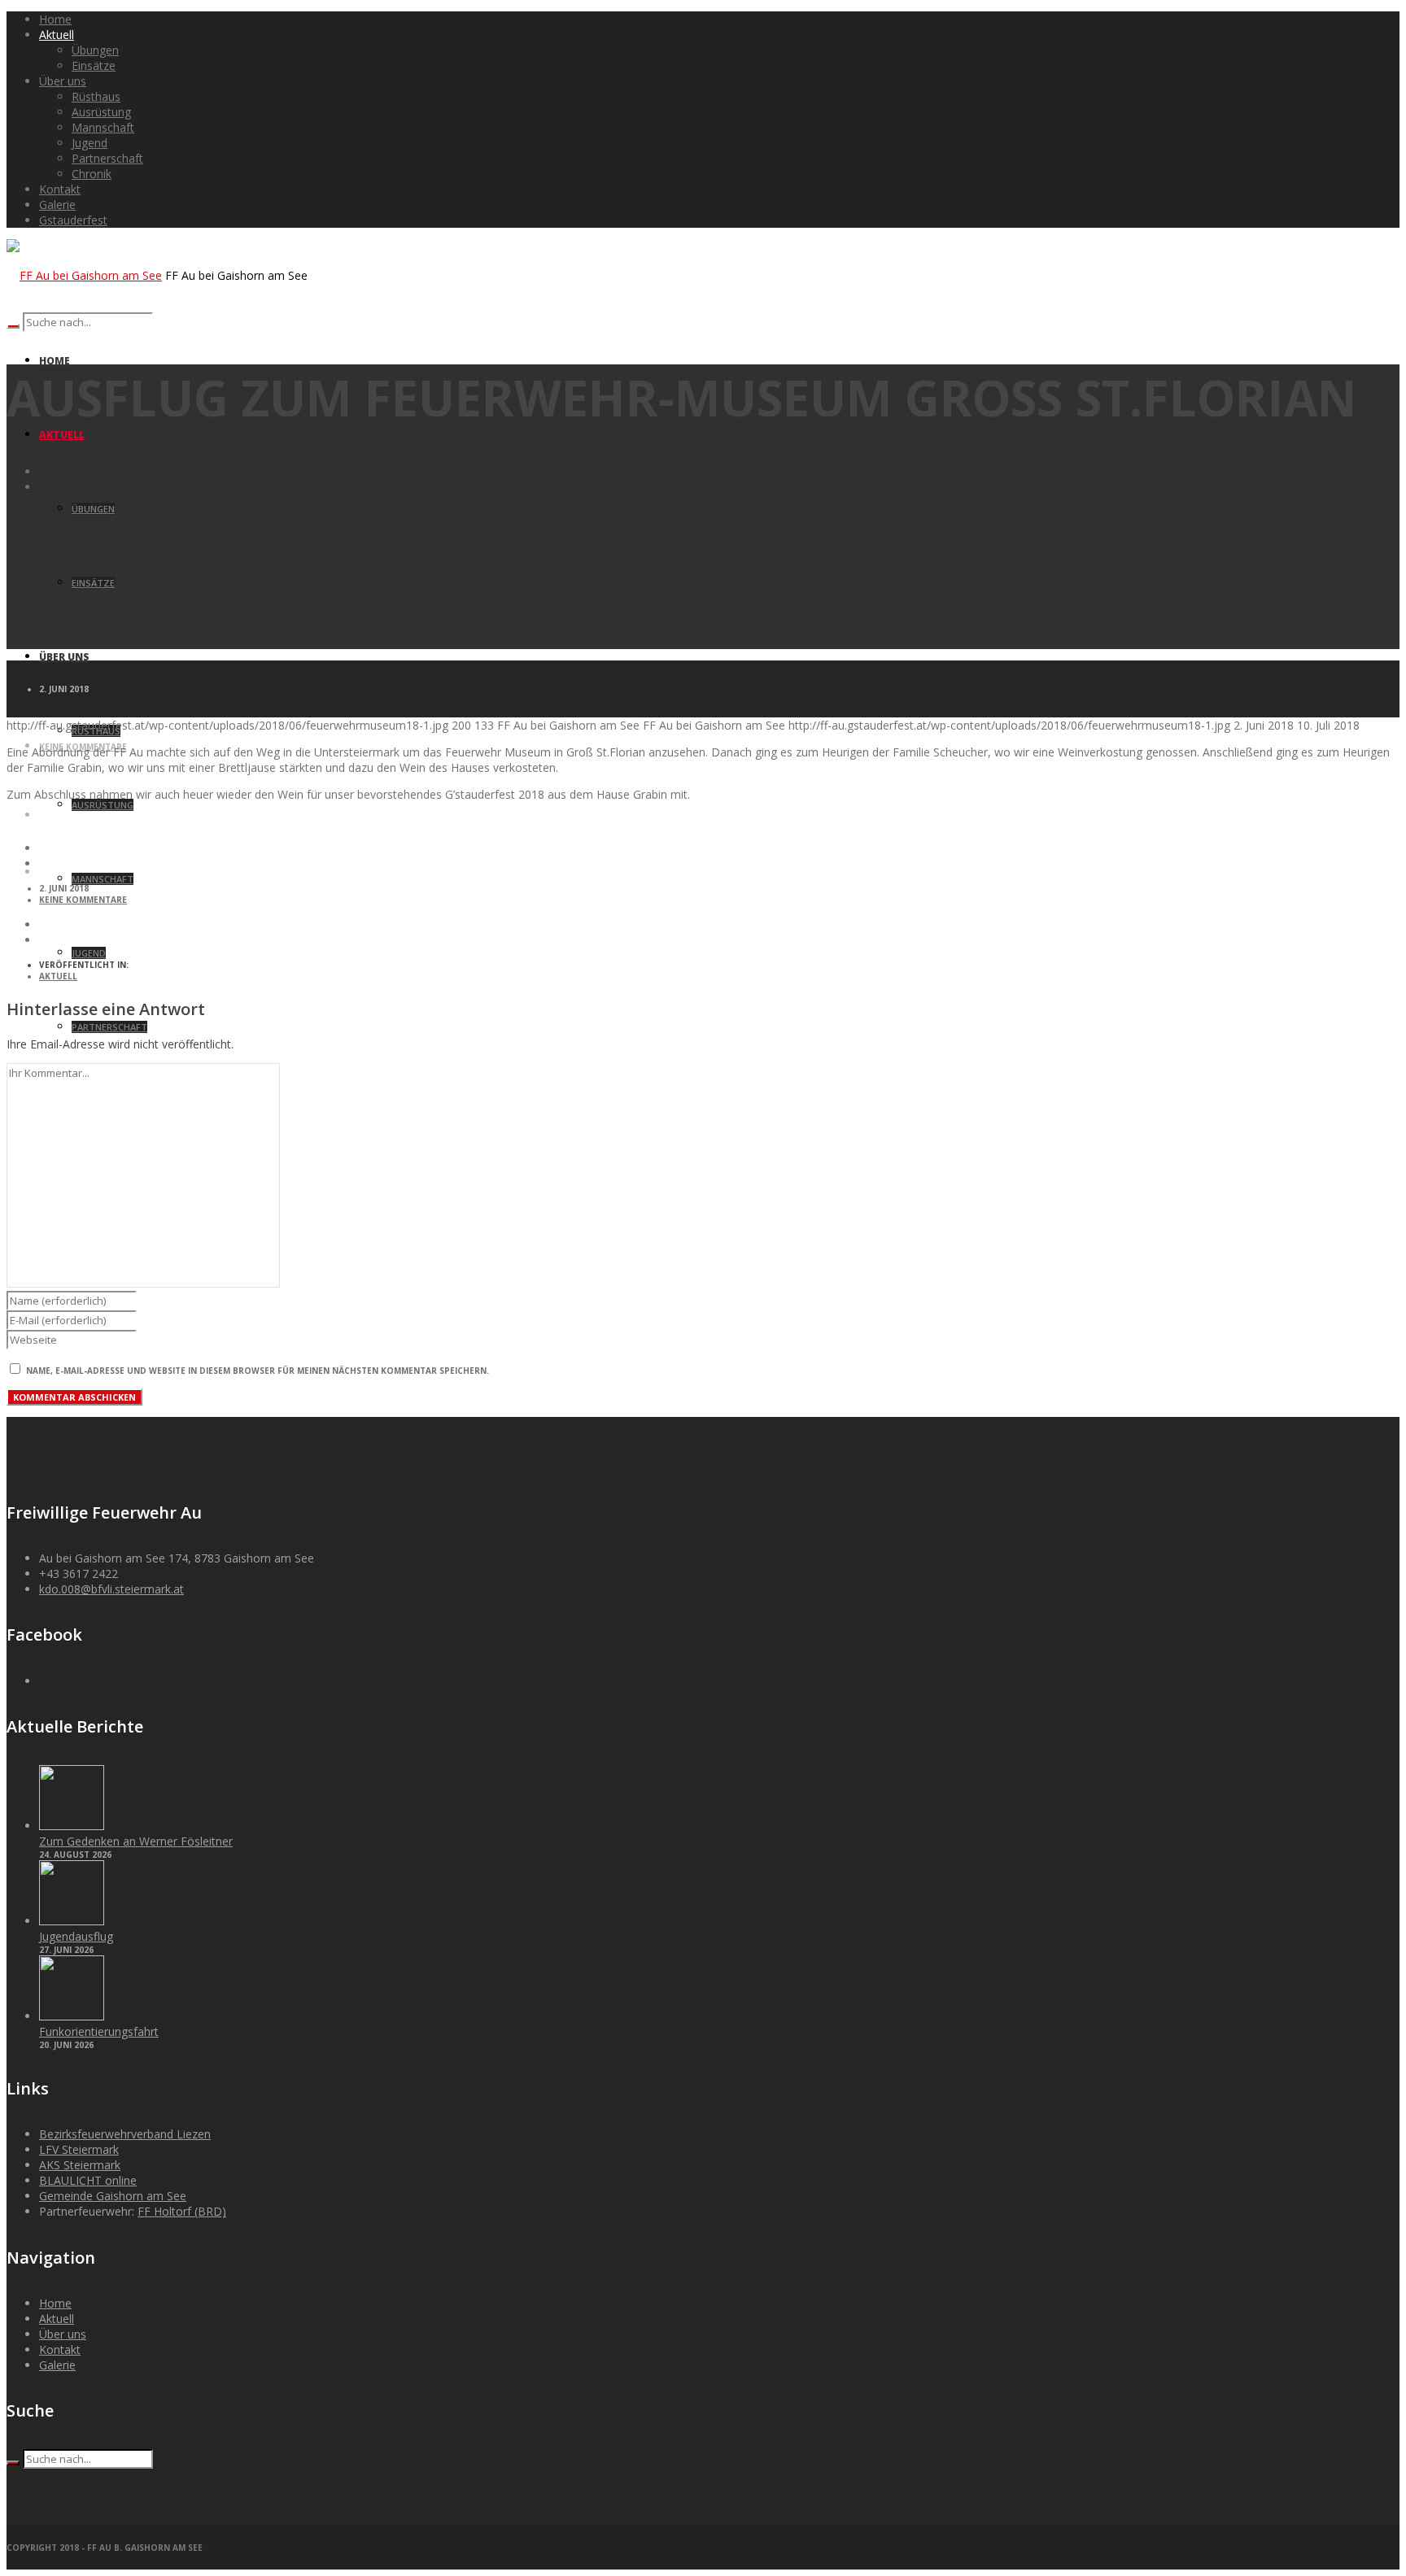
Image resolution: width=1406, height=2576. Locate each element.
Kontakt (60, 2349)
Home (55, 2303)
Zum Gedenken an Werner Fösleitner (136, 1841)
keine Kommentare (83, 900)
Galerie (57, 2365)
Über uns (63, 2334)
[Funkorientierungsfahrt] (72, 2016)
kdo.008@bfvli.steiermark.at (111, 1589)
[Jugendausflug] (72, 1921)
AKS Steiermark (80, 2165)
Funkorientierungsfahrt (99, 2031)
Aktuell (58, 976)
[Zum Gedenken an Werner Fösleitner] (72, 1826)
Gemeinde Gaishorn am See (113, 2196)
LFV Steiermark (79, 2149)
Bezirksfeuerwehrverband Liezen (125, 2134)
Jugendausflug (76, 1936)
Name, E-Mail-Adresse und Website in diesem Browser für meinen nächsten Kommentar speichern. (258, 1371)
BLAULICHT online (88, 2180)
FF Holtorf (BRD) (182, 2211)
